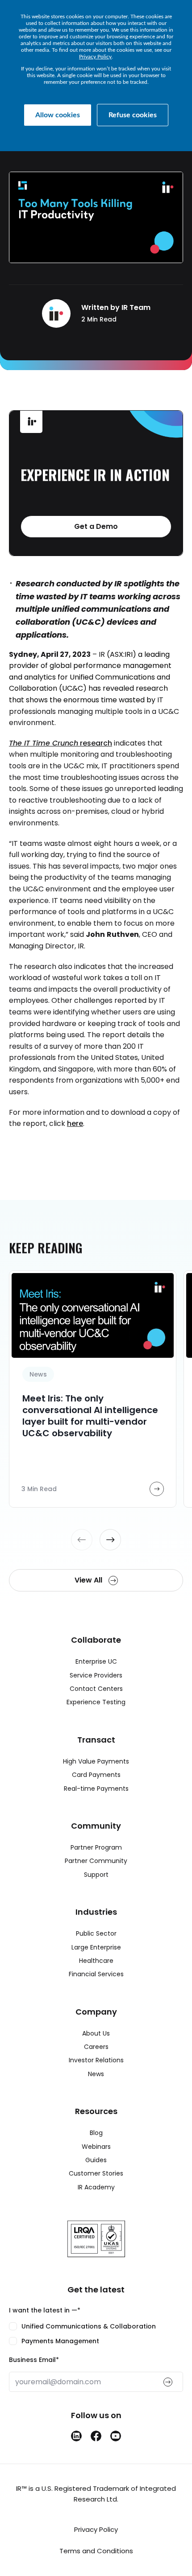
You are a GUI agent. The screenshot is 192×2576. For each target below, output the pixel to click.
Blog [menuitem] (96, 2133)
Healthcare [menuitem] (96, 1961)
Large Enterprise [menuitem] (96, 1947)
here (75, 1123)
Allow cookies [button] (58, 115)
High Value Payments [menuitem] (96, 1761)
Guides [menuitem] (96, 2160)
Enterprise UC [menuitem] (96, 1661)
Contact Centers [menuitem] (96, 1689)
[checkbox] (96, 2333)
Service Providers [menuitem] (96, 1675)
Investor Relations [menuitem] (96, 2060)
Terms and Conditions (96, 2551)
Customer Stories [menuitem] (96, 2173)
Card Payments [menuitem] (96, 1775)
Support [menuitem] (96, 1875)
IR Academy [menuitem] (96, 2187)
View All (89, 1580)
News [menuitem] (96, 2074)
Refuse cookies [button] (133, 115)
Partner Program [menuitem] (96, 1847)
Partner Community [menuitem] (96, 1861)
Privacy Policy (95, 57)
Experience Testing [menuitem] (96, 1702)
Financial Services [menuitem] (96, 1974)
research (61, 743)
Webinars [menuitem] (96, 2147)
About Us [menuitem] (96, 2033)
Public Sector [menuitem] (96, 1933)
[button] (82, 1540)
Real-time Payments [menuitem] (96, 1789)
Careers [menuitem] (96, 2047)
